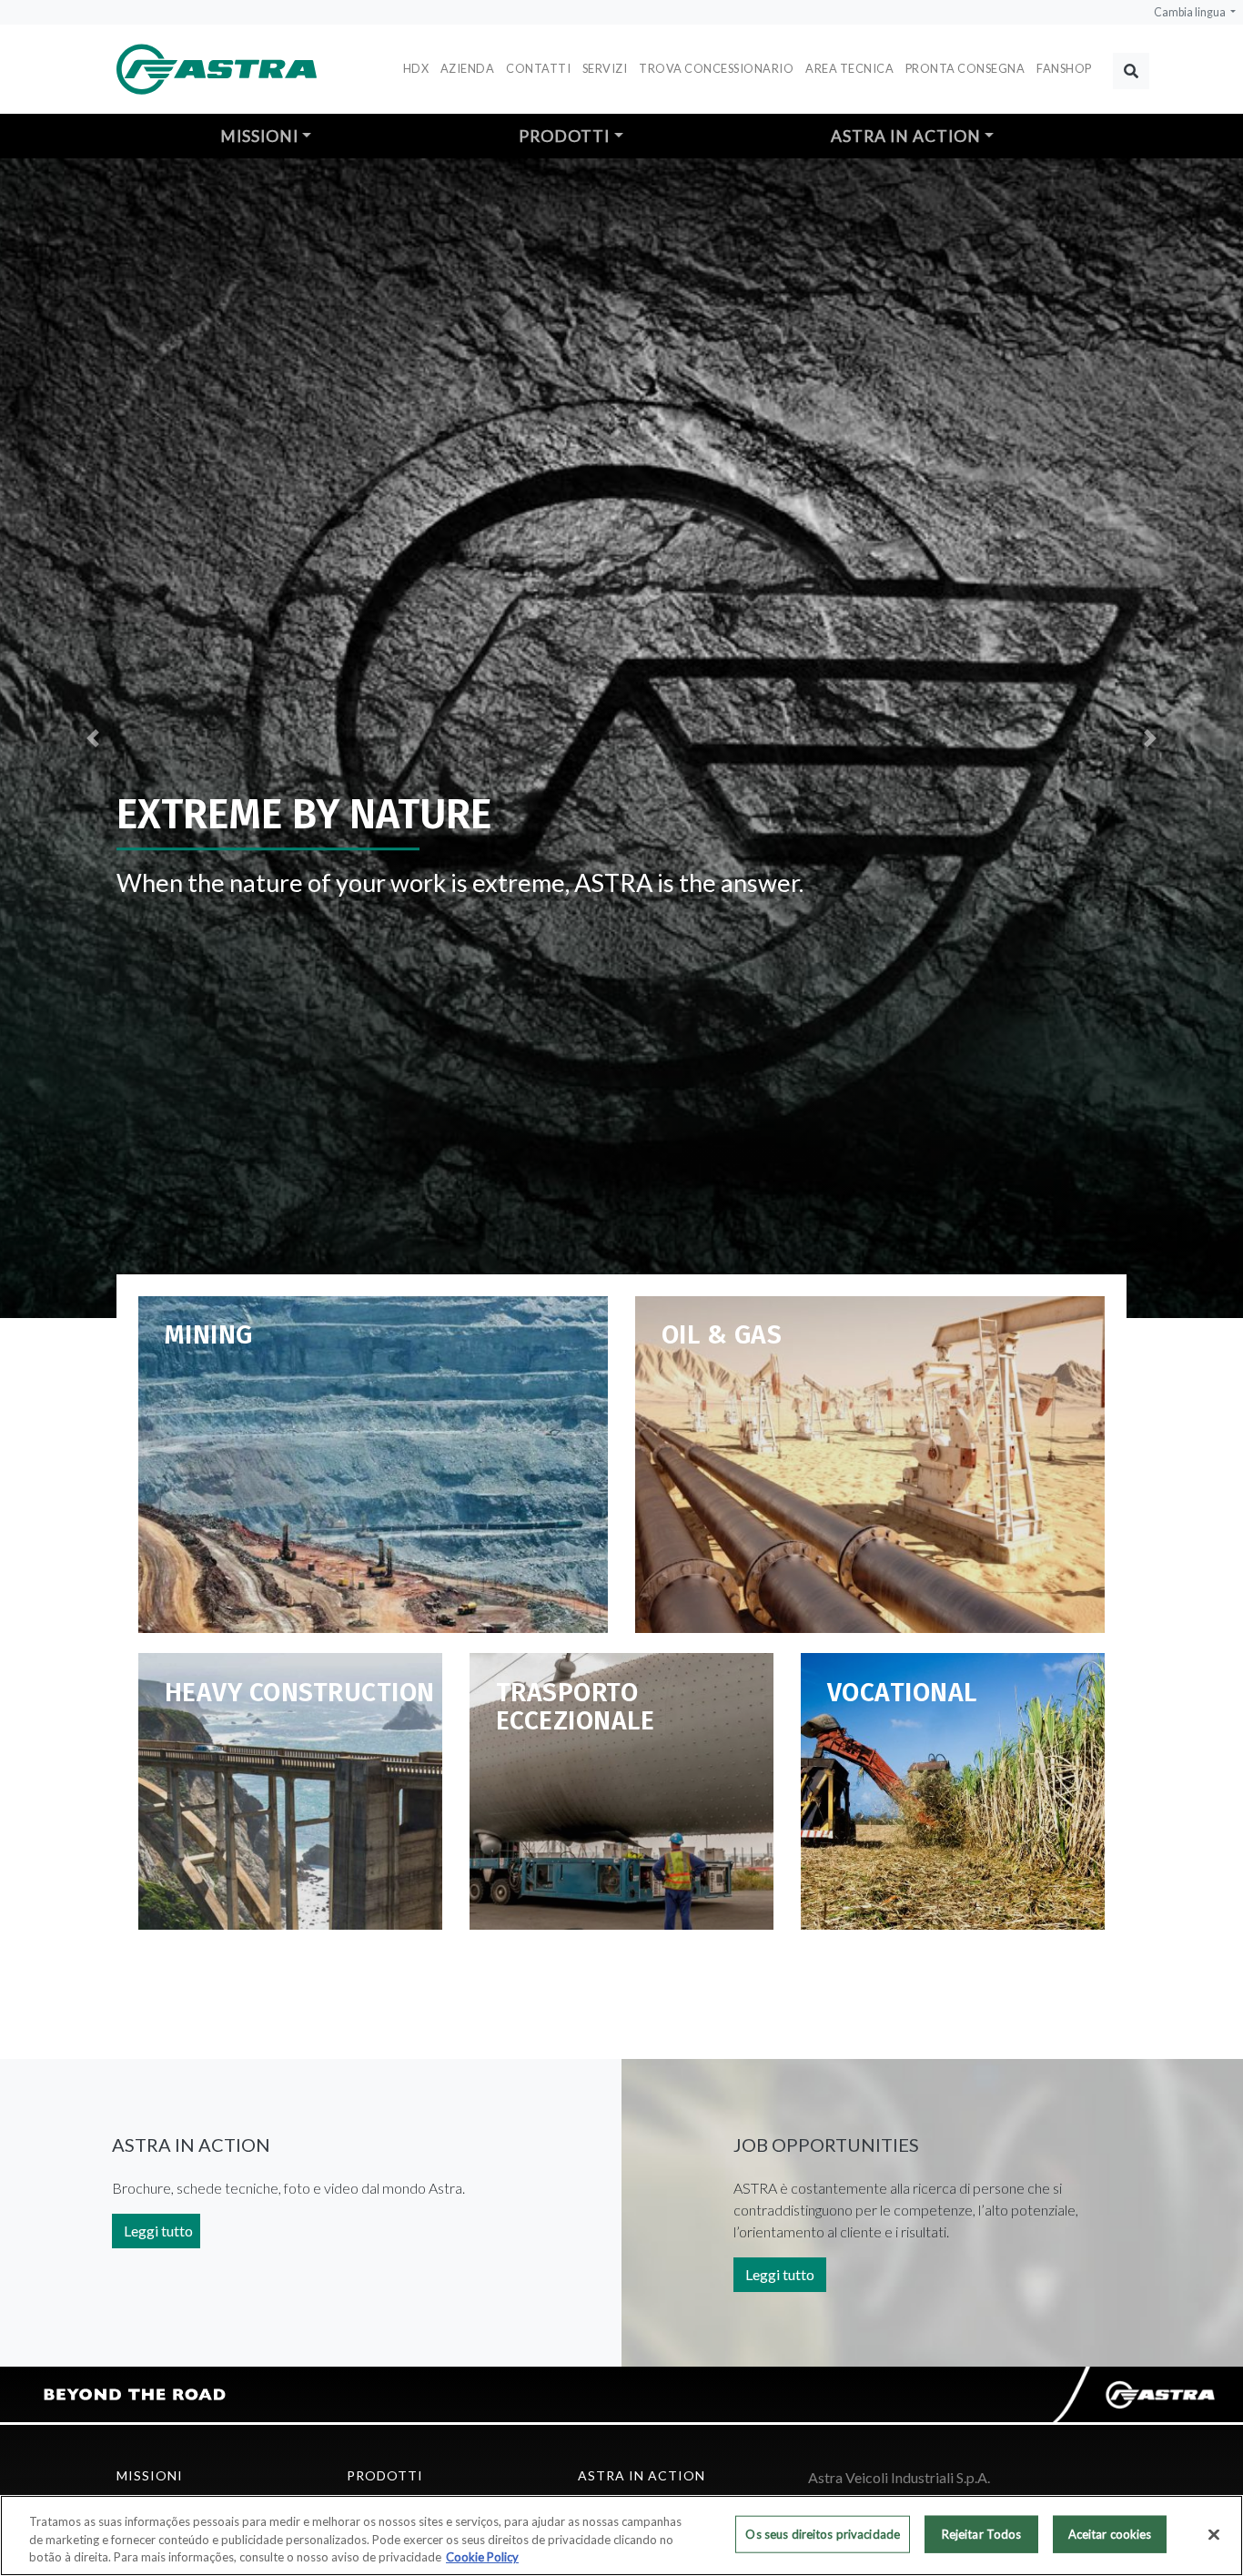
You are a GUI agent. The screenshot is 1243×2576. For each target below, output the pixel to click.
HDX (416, 68)
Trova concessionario (716, 68)
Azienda (468, 68)
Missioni (259, 136)
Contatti (538, 68)
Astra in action (906, 136)
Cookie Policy (482, 2557)
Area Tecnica (849, 68)
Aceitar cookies (1110, 2533)
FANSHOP (1064, 68)
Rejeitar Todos (982, 2533)
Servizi (605, 68)
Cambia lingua (1191, 12)
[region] (621, 2535)
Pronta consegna (965, 68)
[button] (93, 738)
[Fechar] (1214, 2534)
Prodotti (564, 136)
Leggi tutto (158, 2231)
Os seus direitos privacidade (823, 2533)
